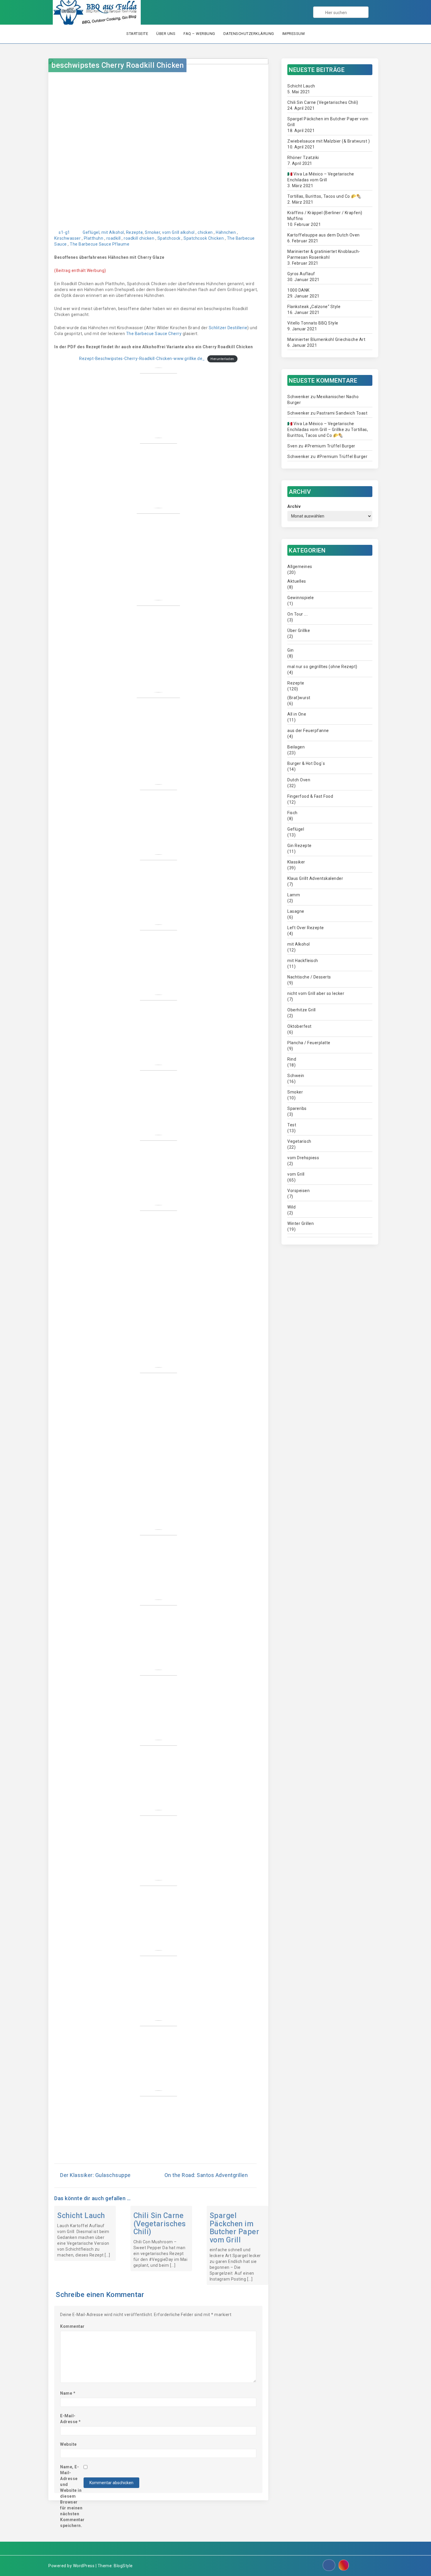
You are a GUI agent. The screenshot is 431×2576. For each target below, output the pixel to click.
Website (68, 2444)
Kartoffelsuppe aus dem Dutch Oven (324, 235)
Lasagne (296, 911)
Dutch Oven (299, 780)
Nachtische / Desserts (309, 977)
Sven (292, 446)
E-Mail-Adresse (71, 2419)
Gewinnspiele (301, 598)
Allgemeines (300, 567)
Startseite (137, 34)
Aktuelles (297, 581)
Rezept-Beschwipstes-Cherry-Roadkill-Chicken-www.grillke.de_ (142, 359)
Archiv (294, 506)
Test (292, 1125)
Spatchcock (169, 238)
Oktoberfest (300, 1026)
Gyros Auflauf (301, 274)
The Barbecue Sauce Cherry (154, 334)
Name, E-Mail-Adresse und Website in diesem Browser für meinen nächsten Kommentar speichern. (72, 2496)
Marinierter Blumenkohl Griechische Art (326, 339)
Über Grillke (299, 631)
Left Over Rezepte (306, 928)
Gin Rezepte (300, 846)
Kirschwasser (67, 238)
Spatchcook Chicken (204, 238)
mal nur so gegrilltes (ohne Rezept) (322, 667)
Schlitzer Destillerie (228, 328)
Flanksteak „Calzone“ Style (314, 307)
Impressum (294, 34)
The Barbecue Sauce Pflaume (100, 244)
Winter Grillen (301, 1223)
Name (68, 2393)
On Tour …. (298, 614)
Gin (291, 650)
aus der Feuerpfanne (308, 731)
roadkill (114, 238)
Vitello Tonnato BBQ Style (313, 323)
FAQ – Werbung (199, 34)
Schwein (296, 1076)
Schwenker (298, 397)
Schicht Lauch (81, 2216)
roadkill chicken (139, 238)
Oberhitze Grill (302, 1010)
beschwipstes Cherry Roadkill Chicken (117, 65)
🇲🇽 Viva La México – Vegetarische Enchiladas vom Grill (321, 177)
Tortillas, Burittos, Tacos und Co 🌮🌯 (324, 196)
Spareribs (297, 1108)
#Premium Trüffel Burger (330, 446)
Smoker (152, 232)
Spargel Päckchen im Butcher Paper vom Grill (235, 2228)
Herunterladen (222, 359)
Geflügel (91, 232)
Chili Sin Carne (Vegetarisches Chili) (160, 2224)
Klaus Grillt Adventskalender (315, 878)
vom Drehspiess (303, 1158)
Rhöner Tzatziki (303, 158)
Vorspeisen (298, 1191)
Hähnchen (226, 232)
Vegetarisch (299, 1141)
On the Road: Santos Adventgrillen (206, 2175)
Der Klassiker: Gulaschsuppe (95, 2175)
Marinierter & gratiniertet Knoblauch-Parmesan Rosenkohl (324, 254)
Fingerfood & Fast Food (310, 796)
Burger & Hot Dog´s (306, 763)
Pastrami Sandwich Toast (342, 413)
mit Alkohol (113, 232)
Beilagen (296, 747)
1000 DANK (298, 290)
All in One (297, 714)
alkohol (187, 232)
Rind (292, 1059)
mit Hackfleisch (303, 961)
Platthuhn (94, 238)
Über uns (166, 34)
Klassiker (296, 862)
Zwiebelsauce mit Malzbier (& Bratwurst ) (329, 141)
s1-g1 (64, 232)
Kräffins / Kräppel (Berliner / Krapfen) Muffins (325, 216)
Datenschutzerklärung (249, 34)
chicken (205, 232)
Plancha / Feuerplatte (309, 1043)
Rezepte (135, 232)
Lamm (294, 895)
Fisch (292, 813)
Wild (291, 1207)
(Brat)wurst (299, 698)
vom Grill (171, 232)
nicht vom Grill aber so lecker (316, 993)
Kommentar (72, 2326)
